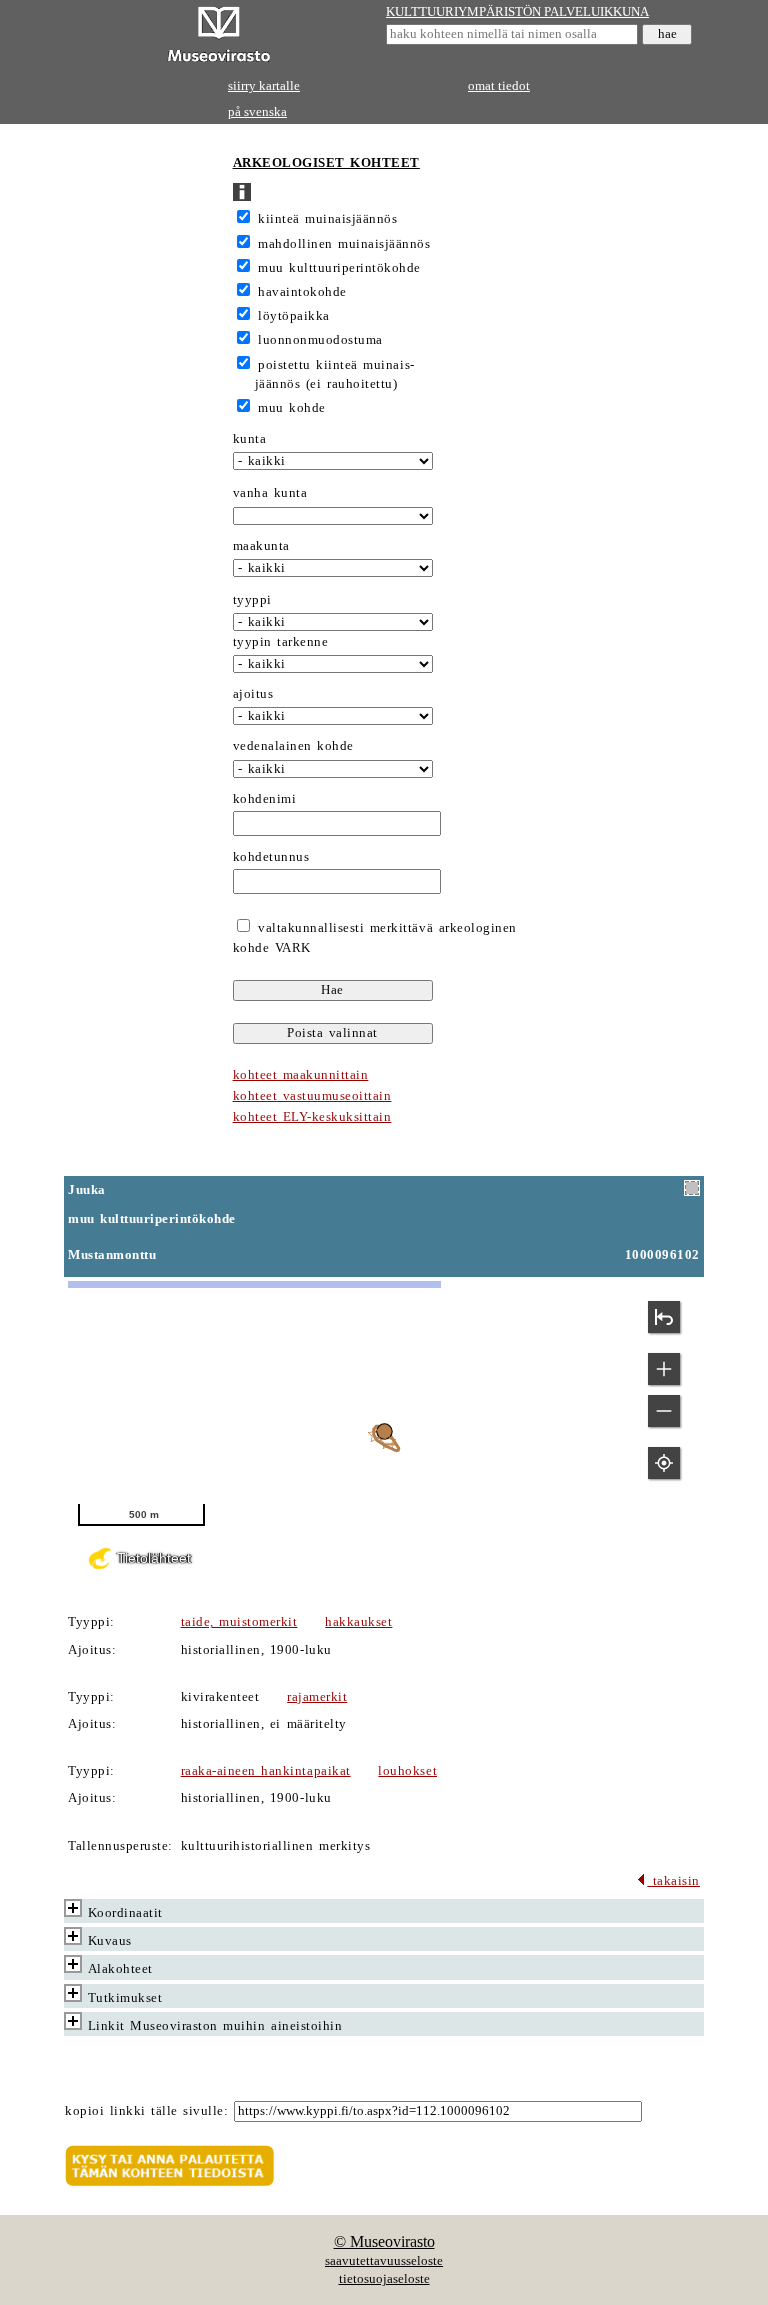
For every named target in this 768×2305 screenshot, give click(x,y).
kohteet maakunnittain (301, 1075)
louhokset (407, 1771)
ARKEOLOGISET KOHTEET (326, 163)
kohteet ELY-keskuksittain (312, 1117)
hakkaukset (358, 1622)
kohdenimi (265, 799)
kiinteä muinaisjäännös (327, 219)
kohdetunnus (271, 857)
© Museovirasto (384, 2241)
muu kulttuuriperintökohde (339, 268)
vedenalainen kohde (293, 746)
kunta (250, 439)
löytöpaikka (294, 316)
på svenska (257, 112)
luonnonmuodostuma (320, 340)
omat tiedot (499, 86)
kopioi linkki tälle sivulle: (146, 2111)
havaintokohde (302, 292)
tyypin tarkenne (281, 642)
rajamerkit (317, 1697)
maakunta (261, 546)
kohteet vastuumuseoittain (312, 1096)
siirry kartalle (264, 86)
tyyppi (252, 600)
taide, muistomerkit (239, 1622)
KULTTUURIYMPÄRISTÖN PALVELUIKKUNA (517, 12)
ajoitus (253, 694)
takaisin (673, 1881)
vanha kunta (270, 493)
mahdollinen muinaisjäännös (344, 244)
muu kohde (292, 408)
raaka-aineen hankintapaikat (266, 1771)
